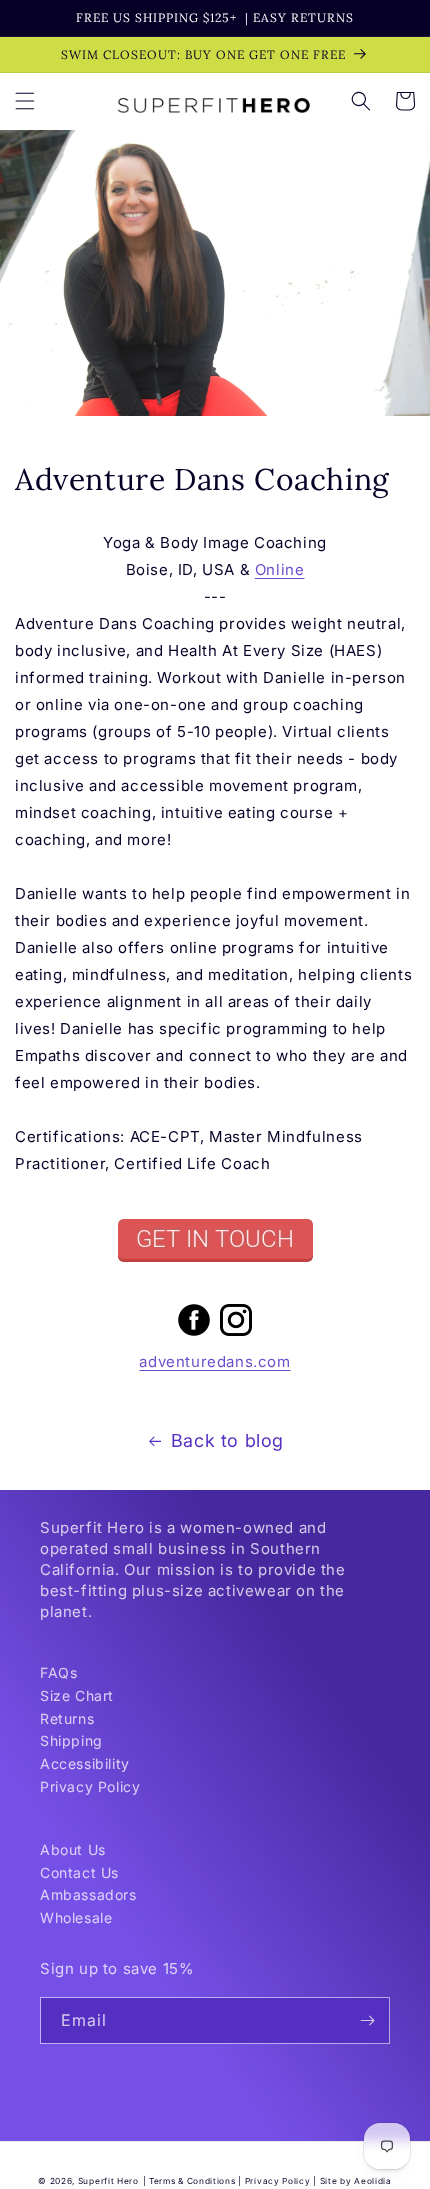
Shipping (71, 1740)
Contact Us (79, 1872)
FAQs (58, 1672)
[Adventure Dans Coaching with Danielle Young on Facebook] (194, 1334)
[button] (25, 101)
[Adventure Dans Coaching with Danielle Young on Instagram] (236, 1334)
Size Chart (77, 1695)
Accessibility (85, 1763)
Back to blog (227, 1440)
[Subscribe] (367, 2020)
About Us (73, 1849)
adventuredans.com (214, 1361)
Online (280, 569)
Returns (67, 1718)
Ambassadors (88, 1894)
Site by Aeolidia (356, 2181)
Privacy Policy (90, 1786)
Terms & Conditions (192, 2181)
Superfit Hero (108, 2181)
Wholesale (76, 1917)
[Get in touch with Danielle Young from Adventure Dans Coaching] (215, 1240)
